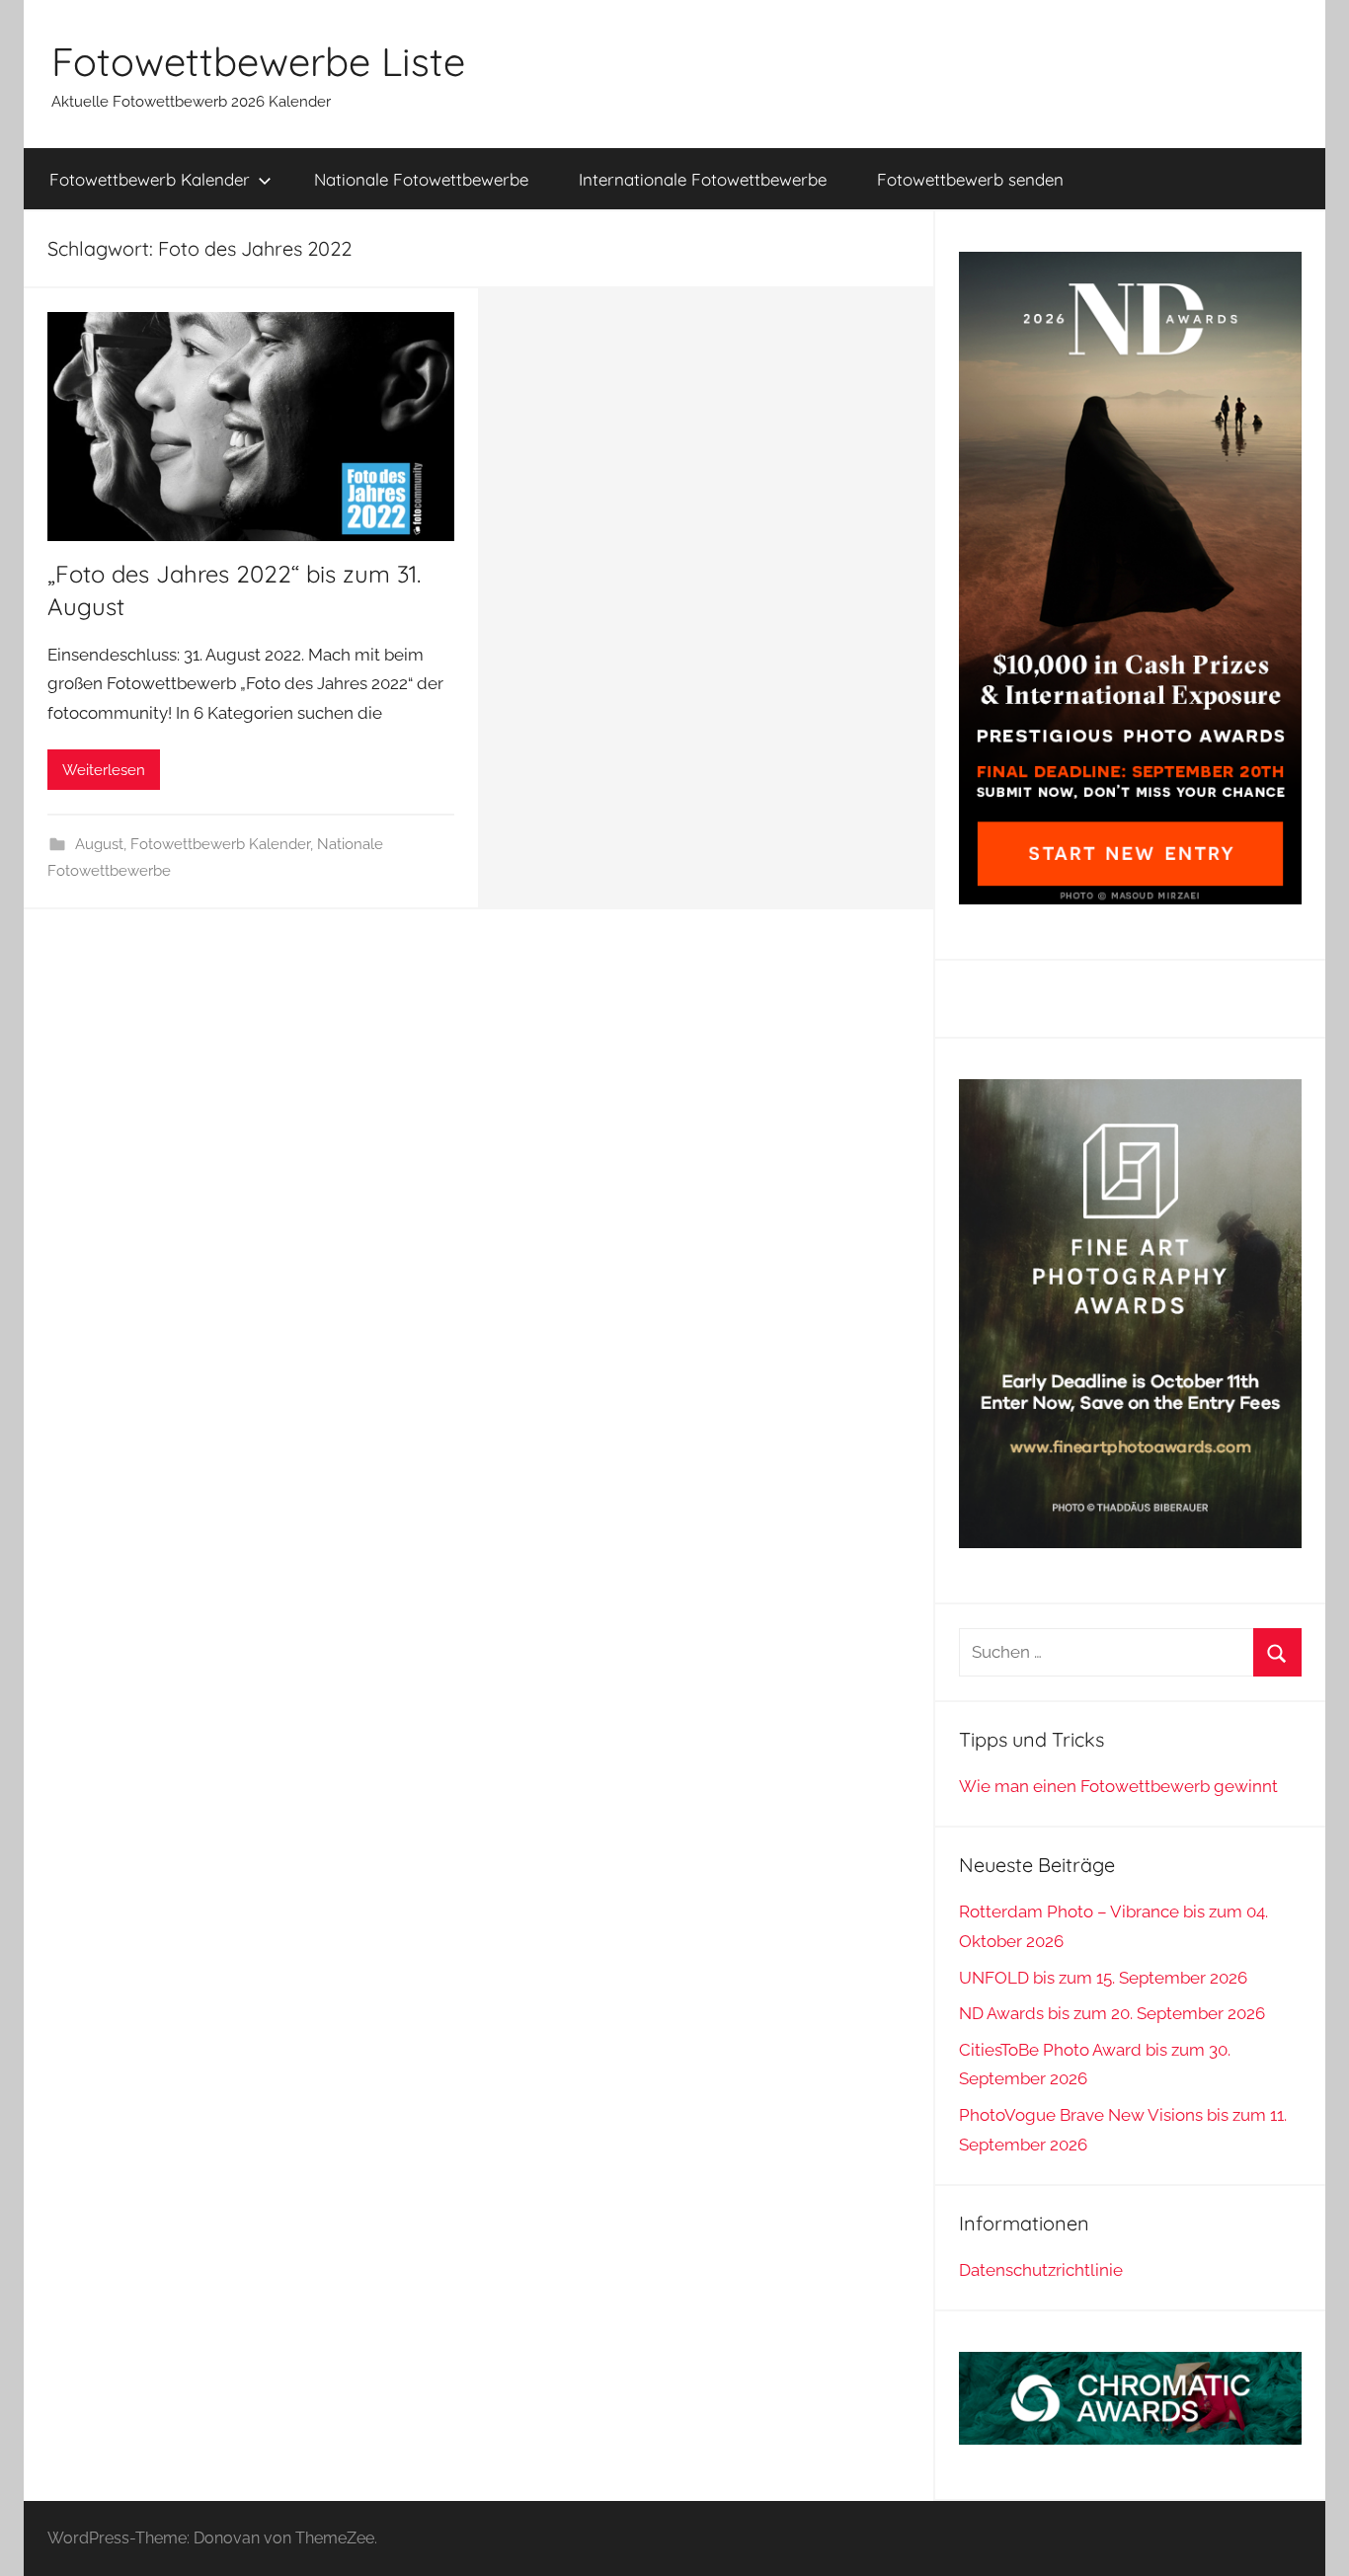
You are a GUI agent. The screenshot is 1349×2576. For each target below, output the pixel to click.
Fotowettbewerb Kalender (150, 179)
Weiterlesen (104, 770)
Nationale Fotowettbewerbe (421, 179)
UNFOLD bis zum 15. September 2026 (1103, 1978)
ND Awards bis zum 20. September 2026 (1112, 2013)
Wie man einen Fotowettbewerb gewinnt (1118, 1786)
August (99, 844)
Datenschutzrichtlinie (1041, 2270)
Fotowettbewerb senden (970, 179)
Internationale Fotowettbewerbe (703, 179)
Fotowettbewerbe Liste (258, 61)
